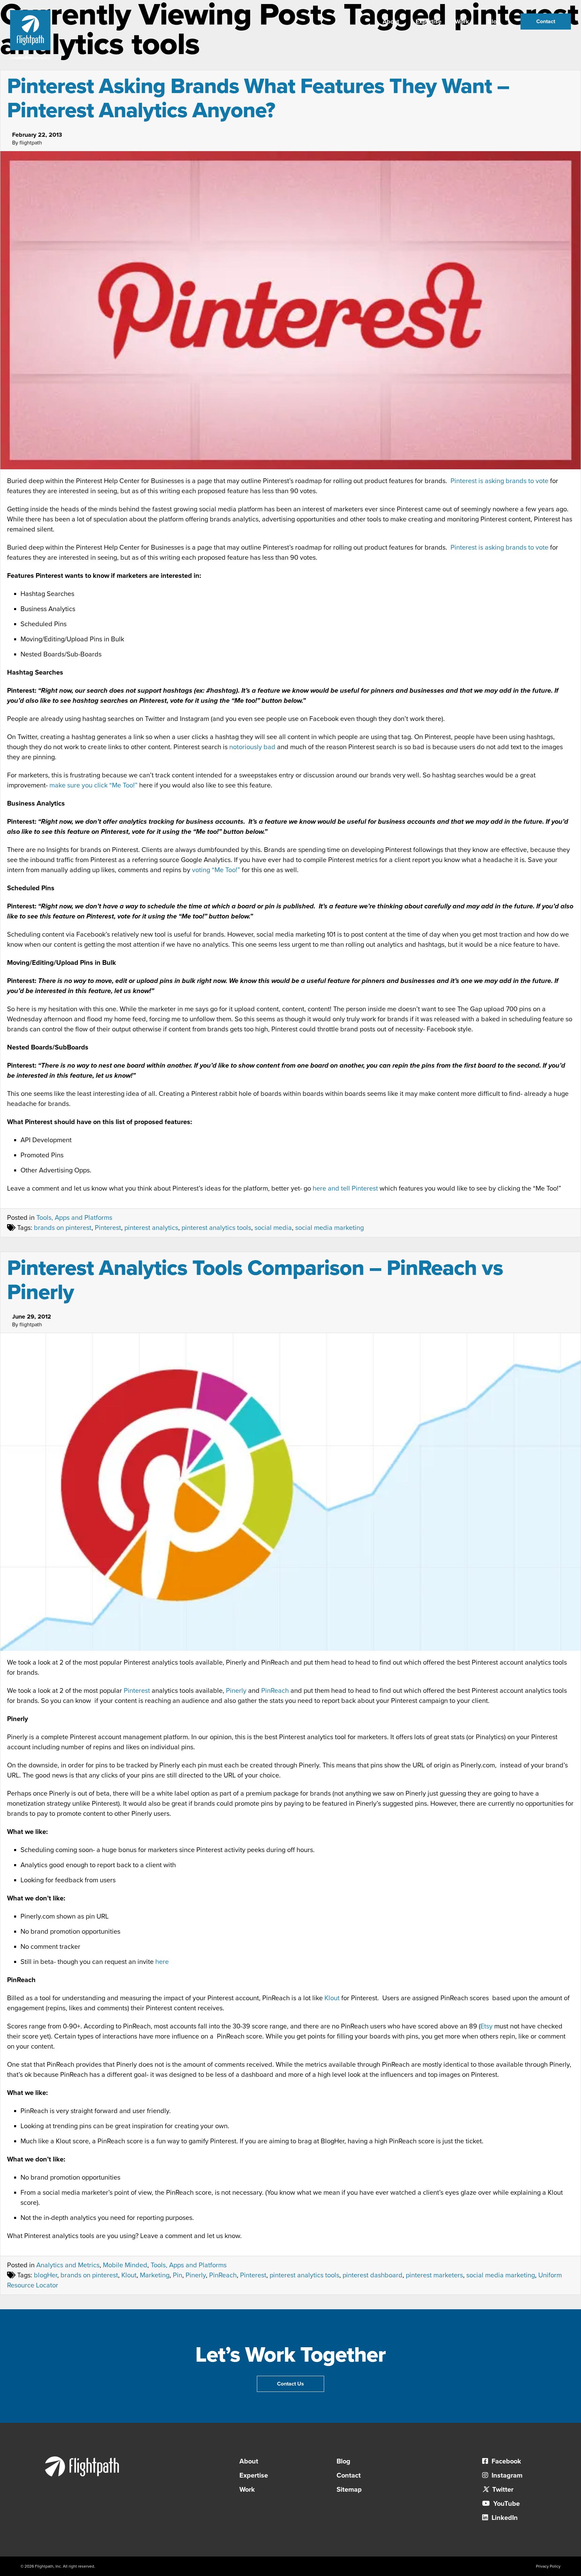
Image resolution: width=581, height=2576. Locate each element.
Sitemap (349, 2490)
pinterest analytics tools (216, 1228)
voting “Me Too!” (216, 870)
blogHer (46, 2275)
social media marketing (330, 1228)
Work (462, 22)
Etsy (487, 2026)
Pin (178, 2275)
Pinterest (108, 1228)
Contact (546, 22)
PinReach (275, 1691)
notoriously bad (252, 747)
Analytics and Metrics (68, 2265)
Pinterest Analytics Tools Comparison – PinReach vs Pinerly (255, 1280)
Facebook (506, 2461)
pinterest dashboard (373, 2275)
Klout (332, 1998)
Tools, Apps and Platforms (74, 1218)
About (391, 22)
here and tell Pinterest (345, 1189)
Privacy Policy (548, 2566)
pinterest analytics (151, 1228)
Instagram (506, 2476)
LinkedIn (504, 2518)
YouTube (506, 2504)
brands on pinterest (63, 1228)
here (162, 1962)
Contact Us (290, 2384)
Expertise (429, 22)
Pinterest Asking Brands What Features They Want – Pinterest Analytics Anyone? (258, 98)
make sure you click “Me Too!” (93, 785)
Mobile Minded (125, 2265)
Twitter (502, 2490)
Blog (494, 22)
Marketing (155, 2275)
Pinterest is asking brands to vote (499, 481)
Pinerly (236, 1691)
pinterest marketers (434, 2275)
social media (273, 1228)
